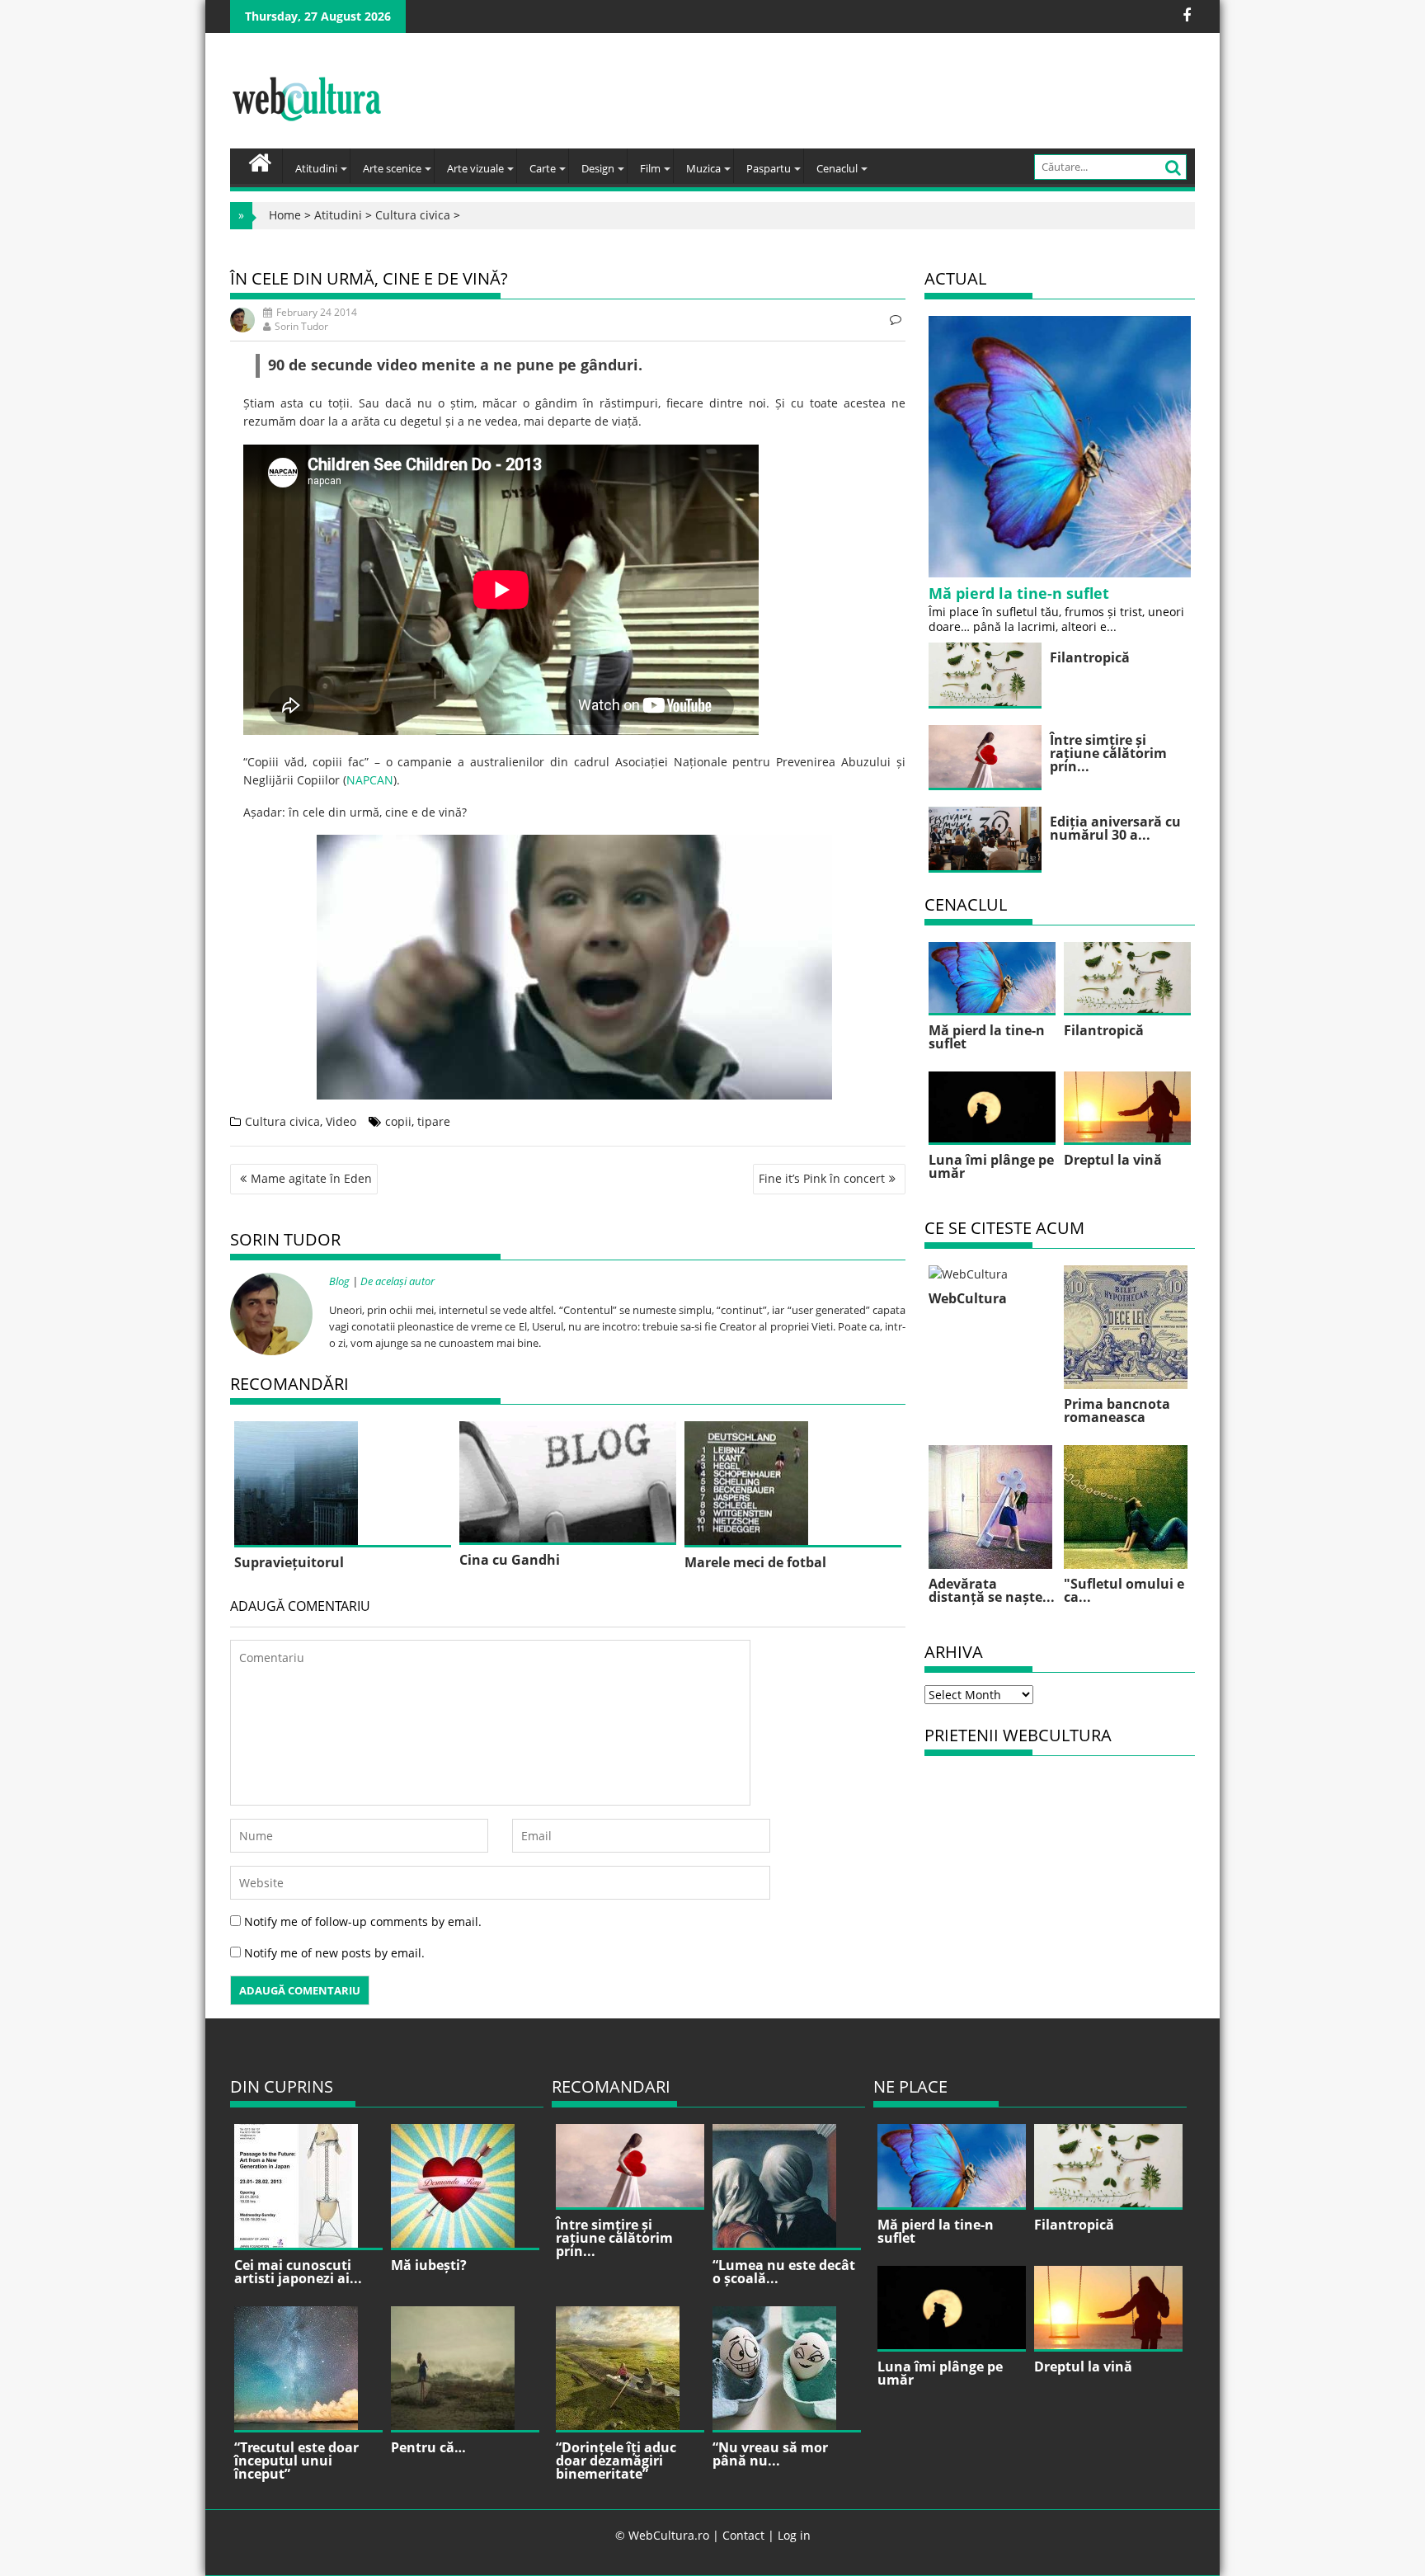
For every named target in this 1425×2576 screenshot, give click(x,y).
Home (285, 215)
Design (598, 168)
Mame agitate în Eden (311, 1178)
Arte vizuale (475, 168)
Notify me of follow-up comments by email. (363, 1921)
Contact (743, 2535)
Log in (794, 2535)
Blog (339, 1281)
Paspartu (769, 168)
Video (341, 1121)
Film (650, 168)
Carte (543, 168)
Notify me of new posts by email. (334, 1953)
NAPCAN (370, 780)
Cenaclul (837, 168)
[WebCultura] (260, 161)
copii (398, 1121)
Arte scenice (392, 168)
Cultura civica (413, 215)
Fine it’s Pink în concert (822, 1178)
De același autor (397, 1281)
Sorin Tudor (301, 326)
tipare (434, 1121)
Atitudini (316, 168)
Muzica (703, 168)
